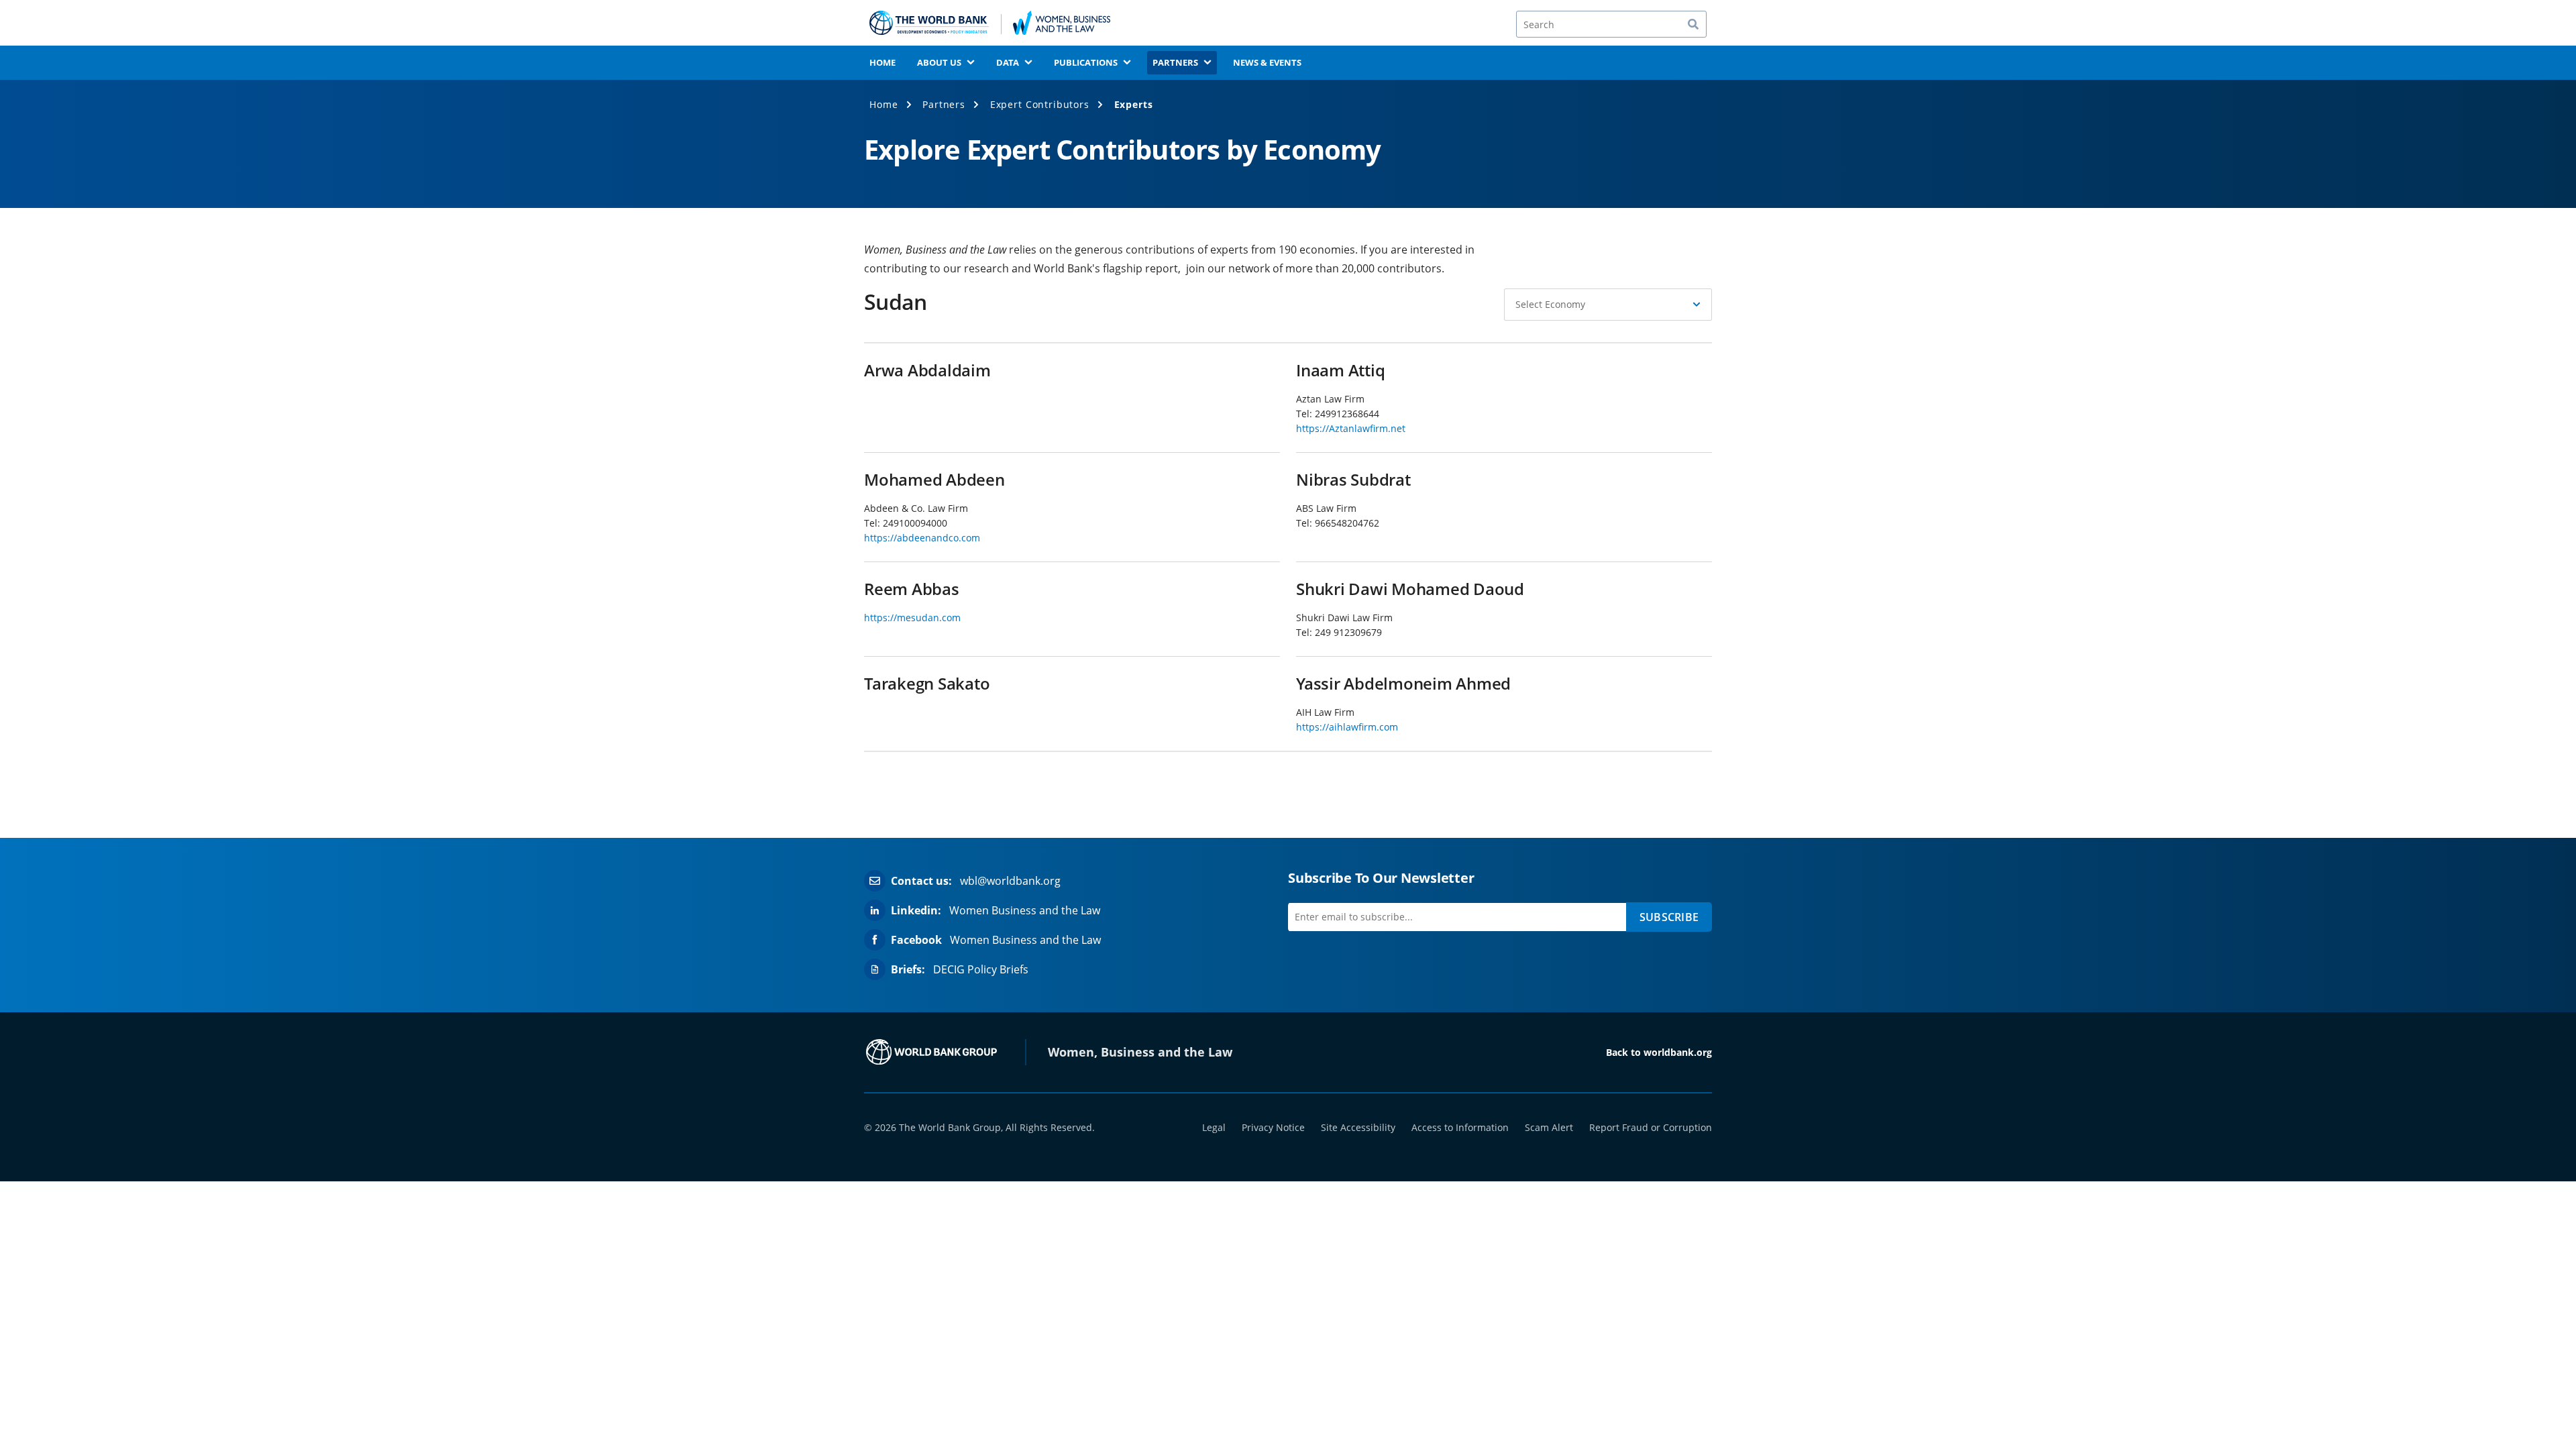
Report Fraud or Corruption (1651, 1127)
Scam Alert (1549, 1127)
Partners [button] (1175, 62)
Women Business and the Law (1025, 910)
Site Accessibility (1358, 1127)
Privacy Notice (1273, 1127)
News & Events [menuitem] (1267, 62)
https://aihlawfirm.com (1347, 727)
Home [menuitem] (882, 62)
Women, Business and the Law (1140, 1052)
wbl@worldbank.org (1010, 881)
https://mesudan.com (912, 618)
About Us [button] (939, 62)
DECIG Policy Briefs (981, 969)
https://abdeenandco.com (922, 538)
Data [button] (1008, 62)
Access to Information (1460, 1127)
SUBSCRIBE (1669, 917)
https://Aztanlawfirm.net (1351, 428)
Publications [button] (1086, 62)
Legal (1214, 1127)
